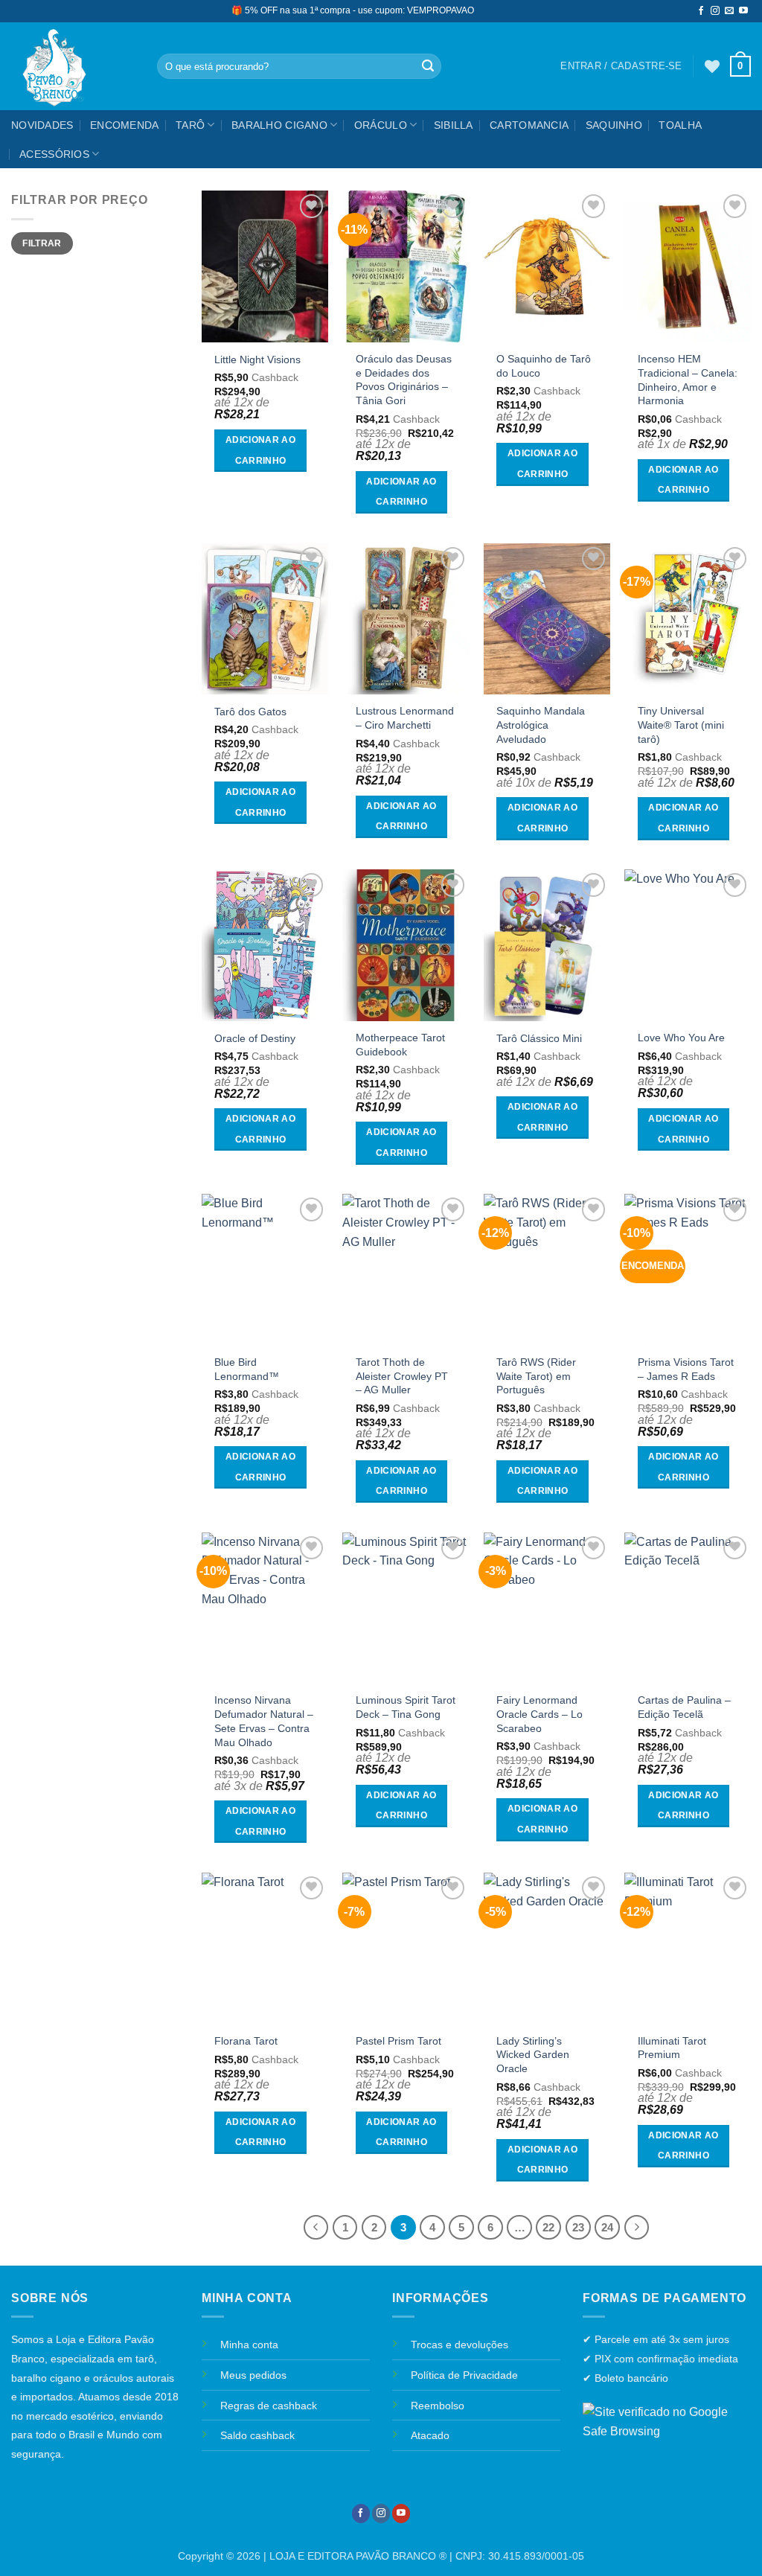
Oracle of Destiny (255, 1038)
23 (578, 2227)
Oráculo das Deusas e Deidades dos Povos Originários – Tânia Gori (404, 380)
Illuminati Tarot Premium (672, 2048)
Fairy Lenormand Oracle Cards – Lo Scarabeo (540, 1714)
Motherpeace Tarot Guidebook (400, 1045)
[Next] (637, 2228)
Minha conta (249, 2345)
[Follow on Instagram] (715, 11)
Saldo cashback (257, 2435)
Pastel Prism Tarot (398, 2041)
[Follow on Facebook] (701, 11)
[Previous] (316, 2228)
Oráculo (381, 125)
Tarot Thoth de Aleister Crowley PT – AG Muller (402, 1376)
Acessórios (54, 154)
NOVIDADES (42, 125)
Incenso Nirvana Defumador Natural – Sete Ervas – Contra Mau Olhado (264, 1721)
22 (548, 2227)
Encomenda (125, 125)
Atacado (430, 2435)
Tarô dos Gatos (250, 712)
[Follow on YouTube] (743, 11)
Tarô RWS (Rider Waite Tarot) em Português (536, 1376)
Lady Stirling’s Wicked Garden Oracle (533, 2055)
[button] (740, 66)
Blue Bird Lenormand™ (247, 1369)
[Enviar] (428, 66)
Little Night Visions (257, 359)
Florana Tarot (246, 2041)
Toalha (680, 125)
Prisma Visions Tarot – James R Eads (686, 1369)
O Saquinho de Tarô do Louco (544, 366)
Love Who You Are (681, 1038)
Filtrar (42, 243)
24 (607, 2227)
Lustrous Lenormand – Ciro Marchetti (405, 718)
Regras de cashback (269, 2406)
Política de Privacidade (464, 2375)
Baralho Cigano (279, 125)
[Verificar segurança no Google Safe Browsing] (667, 2421)
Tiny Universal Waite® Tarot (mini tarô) (681, 725)
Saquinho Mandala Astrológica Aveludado (541, 725)
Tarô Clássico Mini (539, 1038)
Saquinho (614, 125)
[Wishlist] (712, 66)
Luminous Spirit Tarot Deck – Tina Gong (406, 1707)
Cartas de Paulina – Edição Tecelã (684, 1707)
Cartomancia (529, 125)
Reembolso (438, 2406)
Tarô (190, 125)
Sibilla (454, 125)
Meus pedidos (253, 2375)
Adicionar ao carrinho (260, 450)
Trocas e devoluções (460, 2345)
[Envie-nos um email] (729, 11)
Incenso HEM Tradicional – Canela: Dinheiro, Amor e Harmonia (688, 380)
